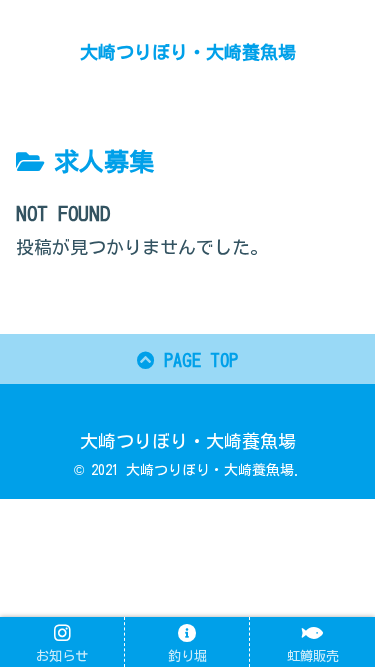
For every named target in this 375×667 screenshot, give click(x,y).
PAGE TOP (196, 360)
